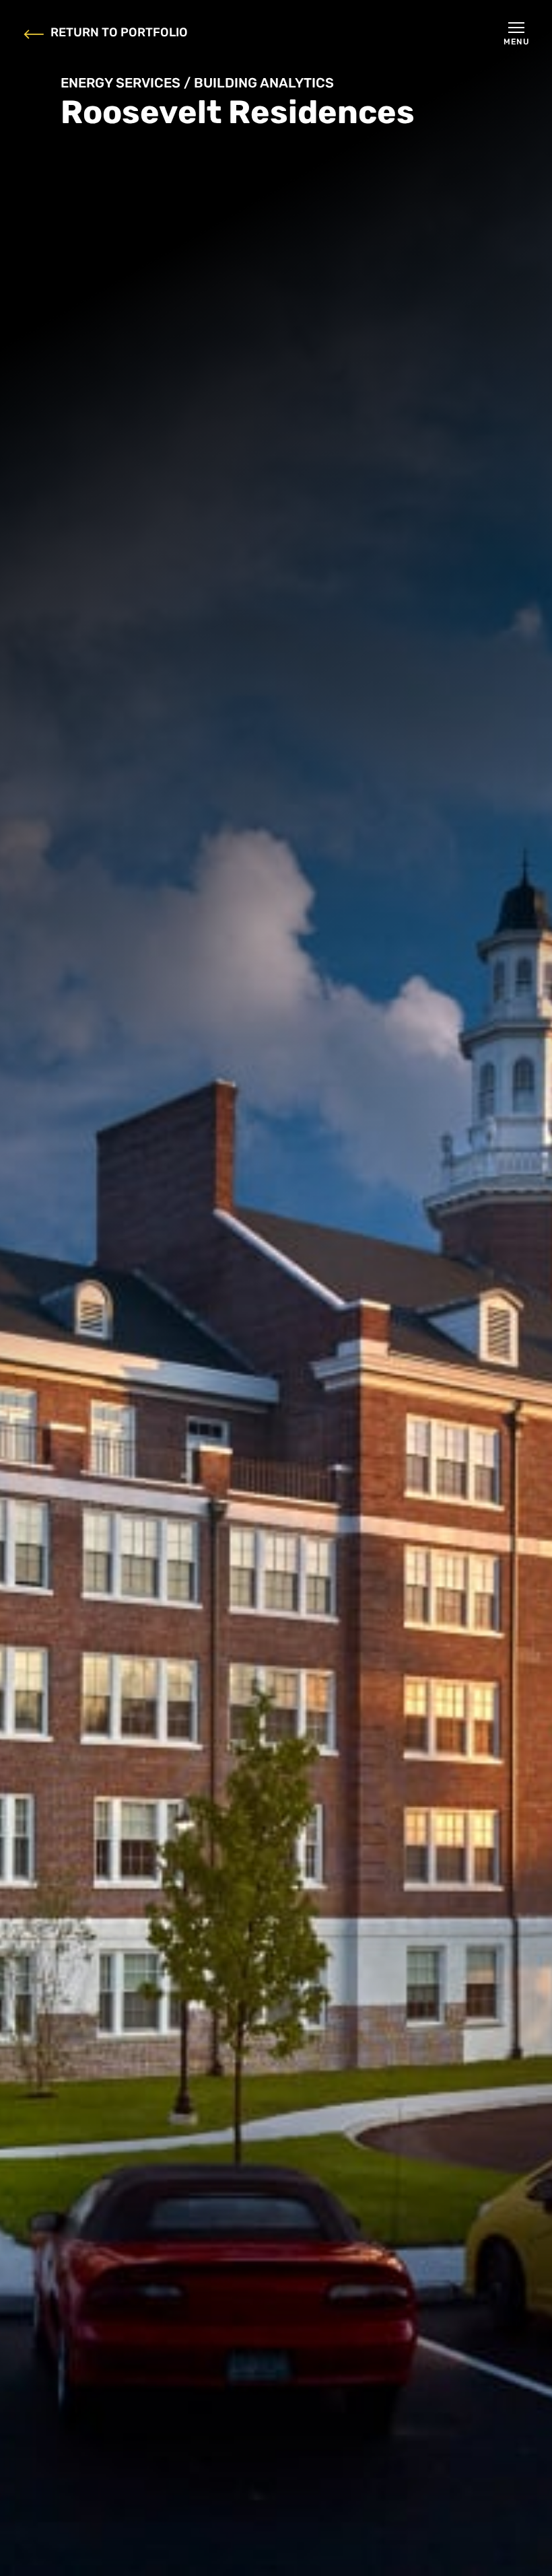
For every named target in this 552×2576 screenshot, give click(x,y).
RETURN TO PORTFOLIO (119, 34)
